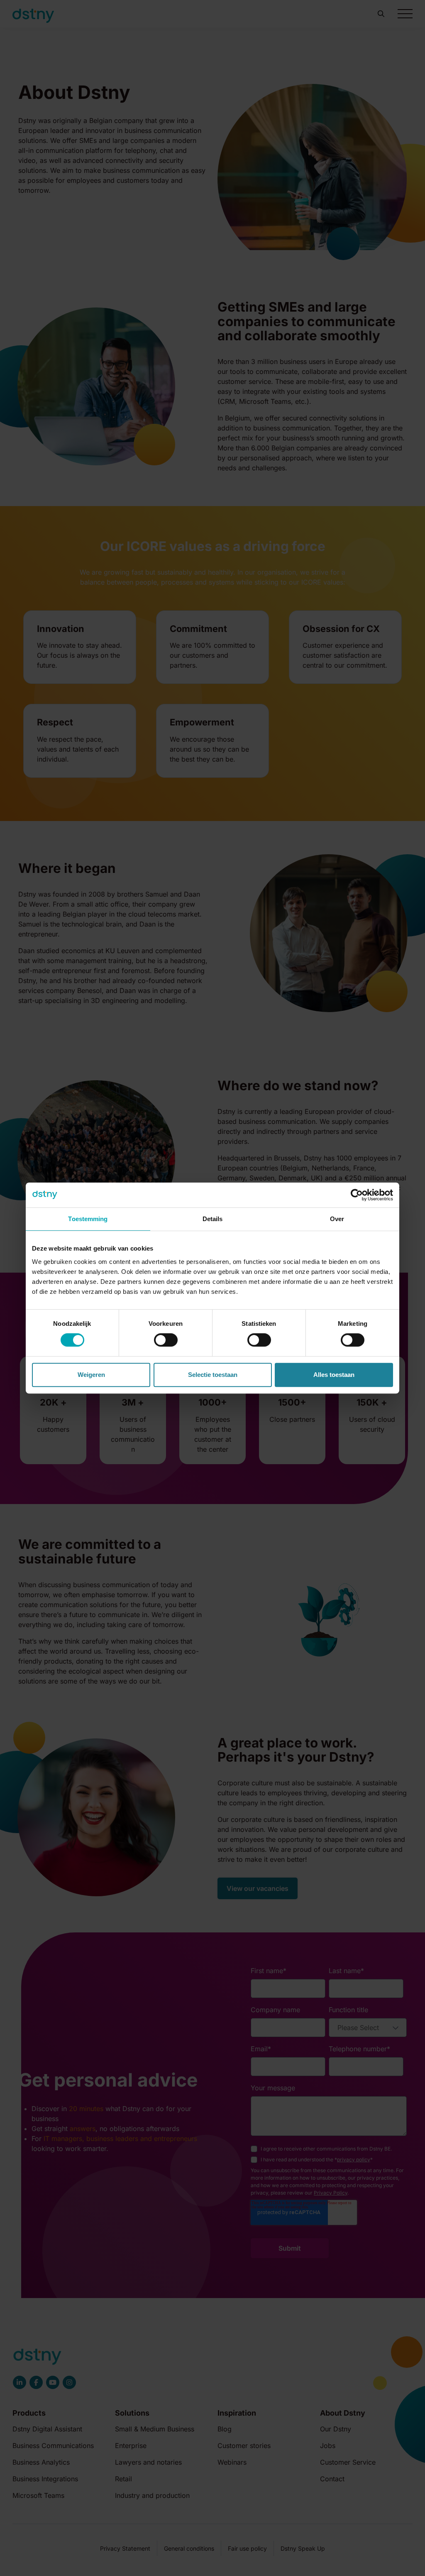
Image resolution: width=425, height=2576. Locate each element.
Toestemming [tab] (88, 1219)
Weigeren (91, 1375)
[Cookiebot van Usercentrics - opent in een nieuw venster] (357, 1195)
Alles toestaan (334, 1375)
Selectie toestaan (213, 1375)
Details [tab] (213, 1219)
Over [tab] (337, 1219)
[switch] (166, 1340)
